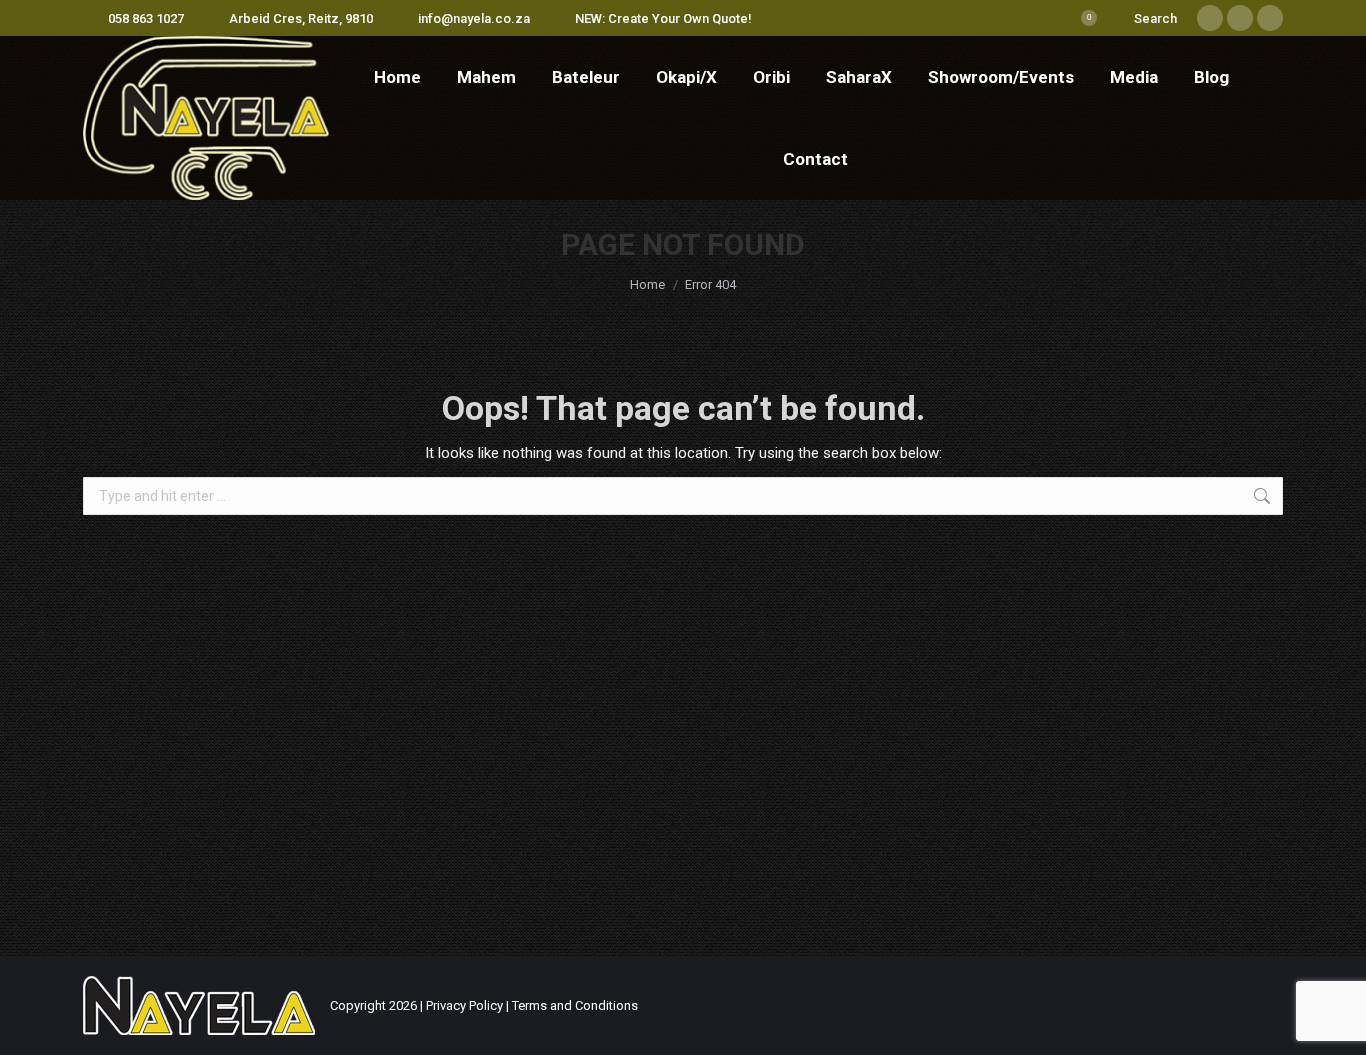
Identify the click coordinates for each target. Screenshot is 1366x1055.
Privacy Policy (464, 1005)
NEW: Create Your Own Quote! (663, 18)
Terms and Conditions (575, 1005)
